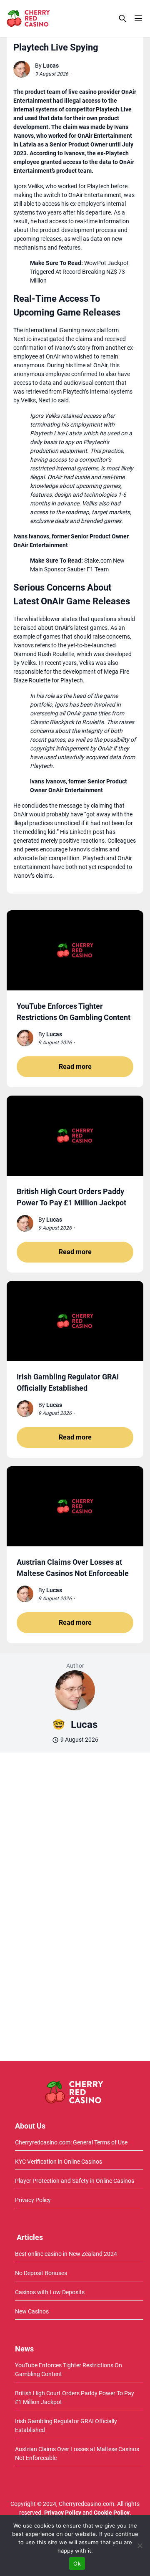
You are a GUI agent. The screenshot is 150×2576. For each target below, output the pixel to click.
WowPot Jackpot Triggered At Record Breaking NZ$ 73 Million (79, 272)
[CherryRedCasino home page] (47, 18)
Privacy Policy (33, 2200)
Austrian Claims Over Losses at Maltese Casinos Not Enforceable (77, 2454)
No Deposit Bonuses (41, 2273)
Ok (77, 2563)
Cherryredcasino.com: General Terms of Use (71, 2142)
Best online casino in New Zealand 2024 (66, 2254)
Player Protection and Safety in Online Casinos (75, 2181)
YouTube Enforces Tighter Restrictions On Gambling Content (69, 2370)
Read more (75, 1067)
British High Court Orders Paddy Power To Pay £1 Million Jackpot (75, 2398)
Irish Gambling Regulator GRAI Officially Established (66, 2426)
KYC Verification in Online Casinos (59, 2162)
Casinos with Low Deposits (50, 2292)
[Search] (122, 18)
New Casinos (32, 2311)
